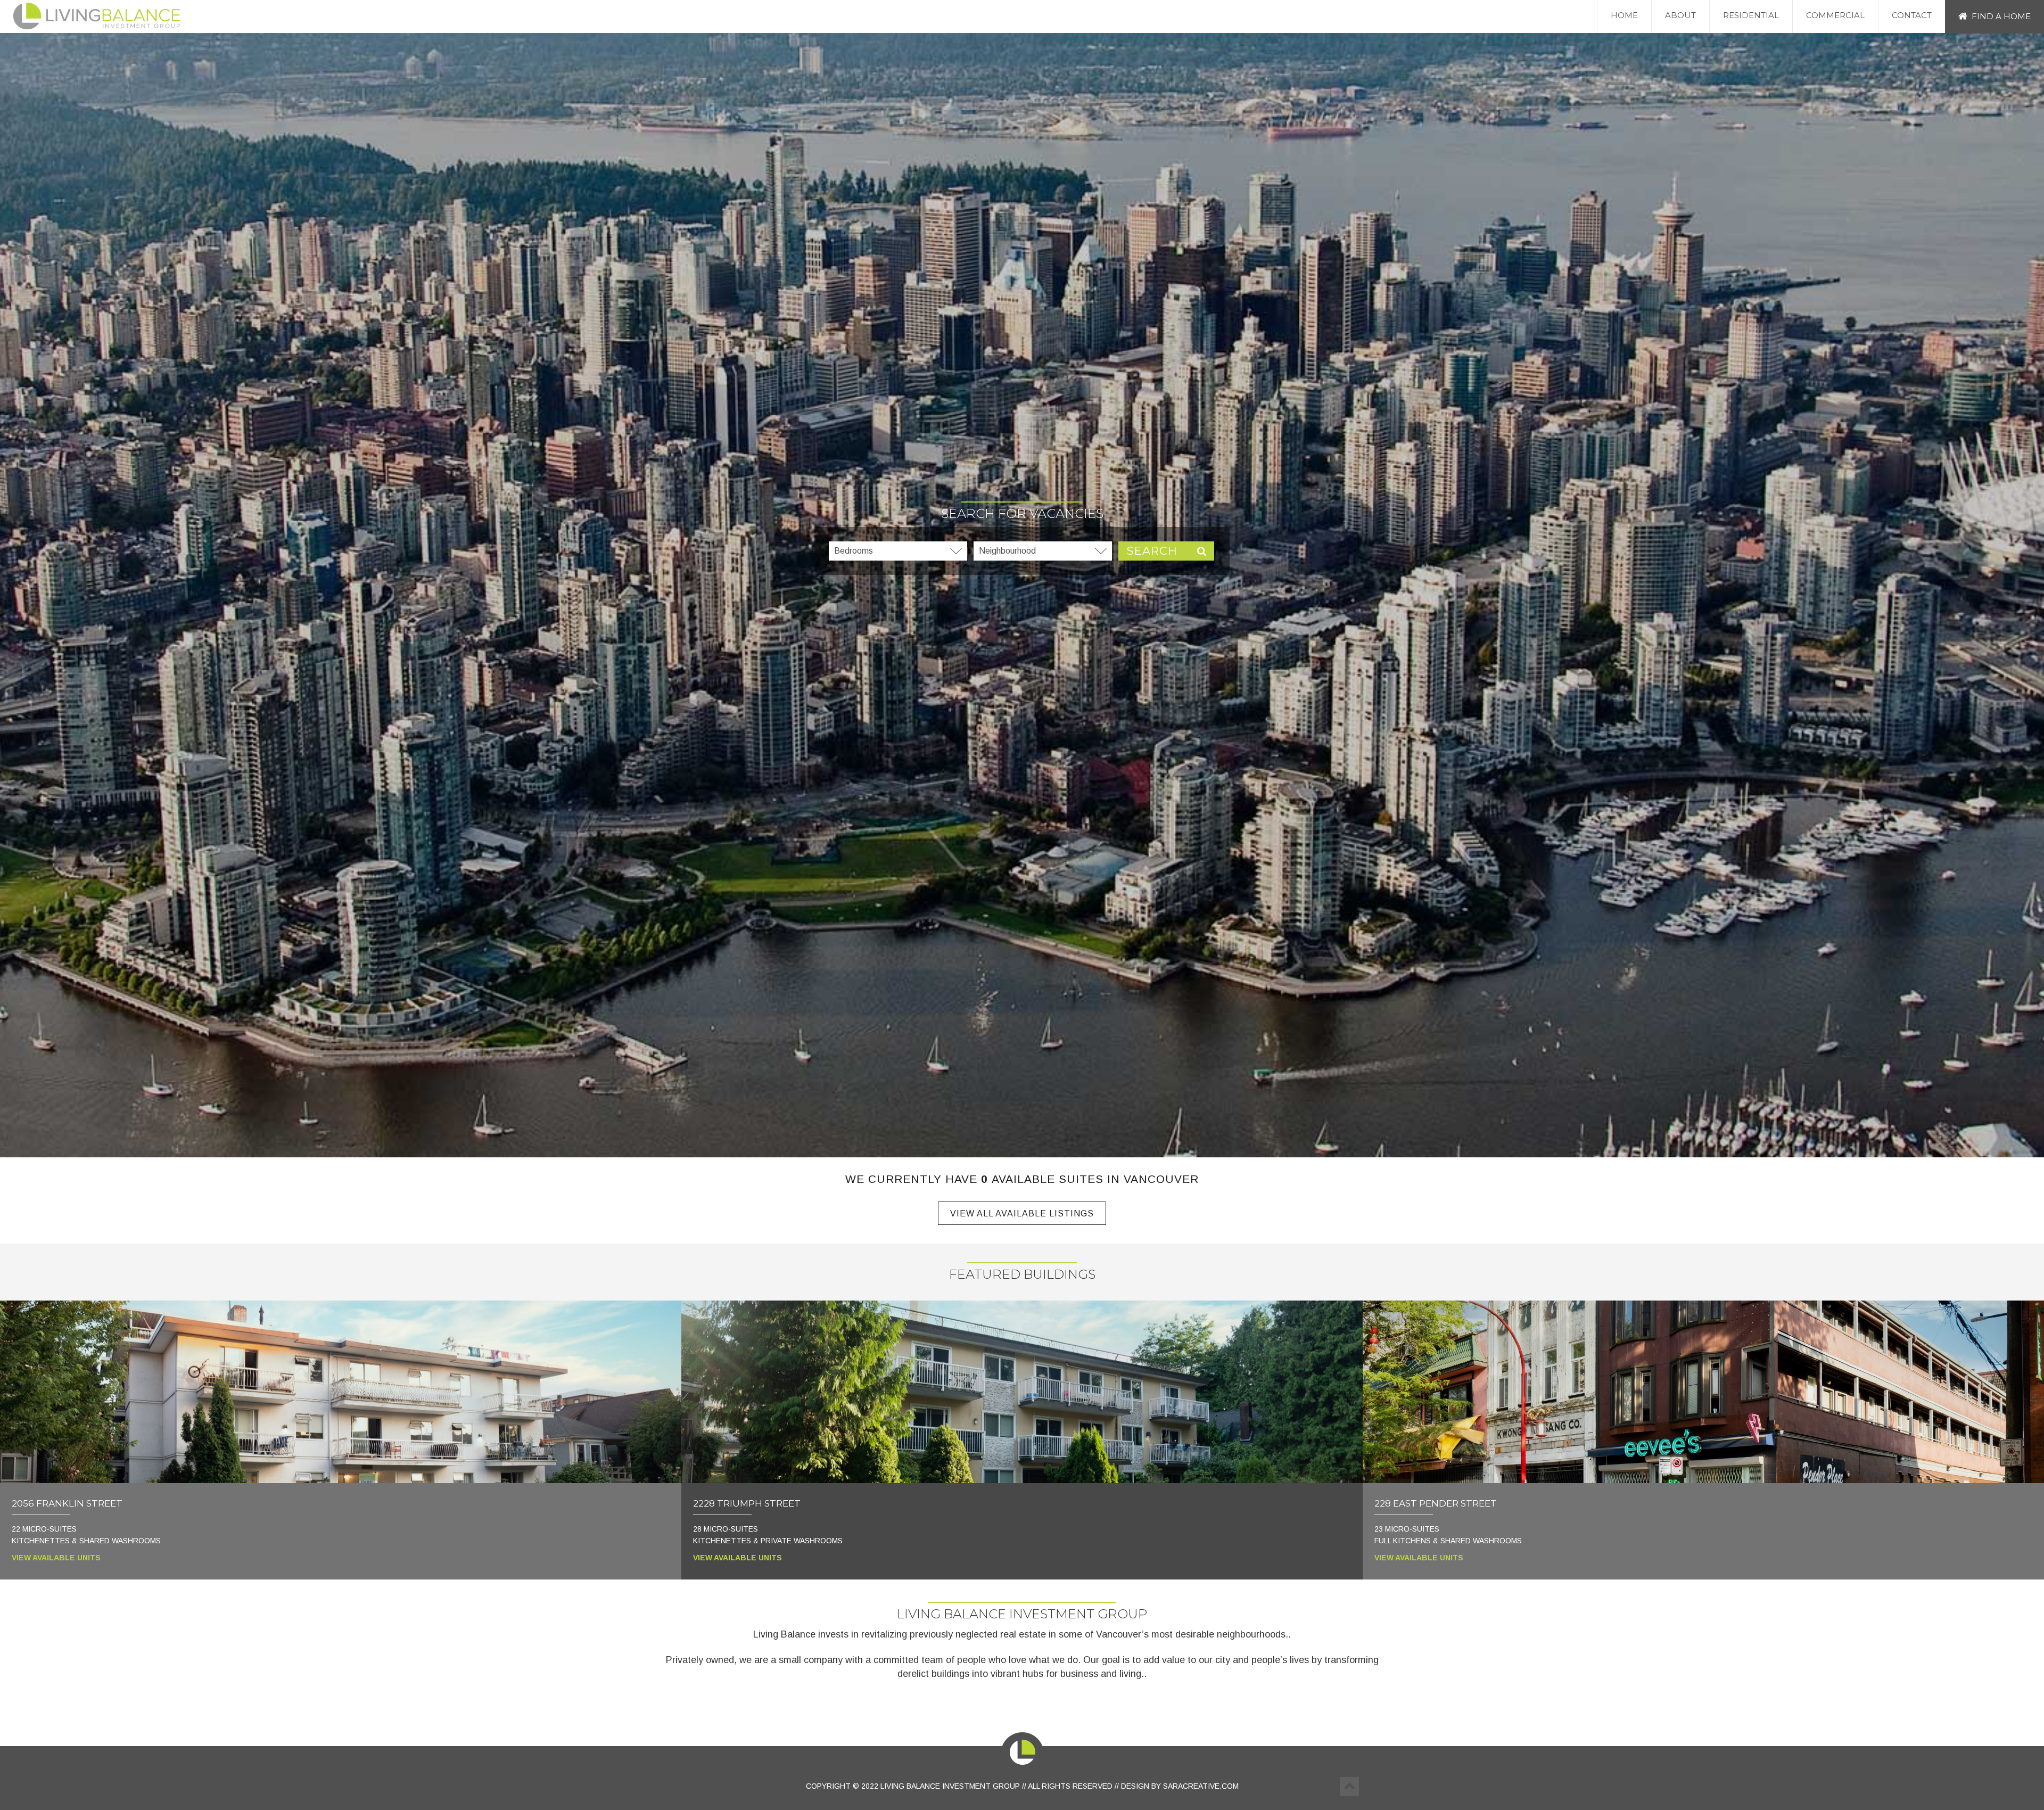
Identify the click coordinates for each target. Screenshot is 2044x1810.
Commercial (1835, 15)
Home (1624, 15)
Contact (1912, 15)
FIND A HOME (2001, 16)
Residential (1751, 15)
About (1680, 15)
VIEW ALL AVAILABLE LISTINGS (1022, 1213)
